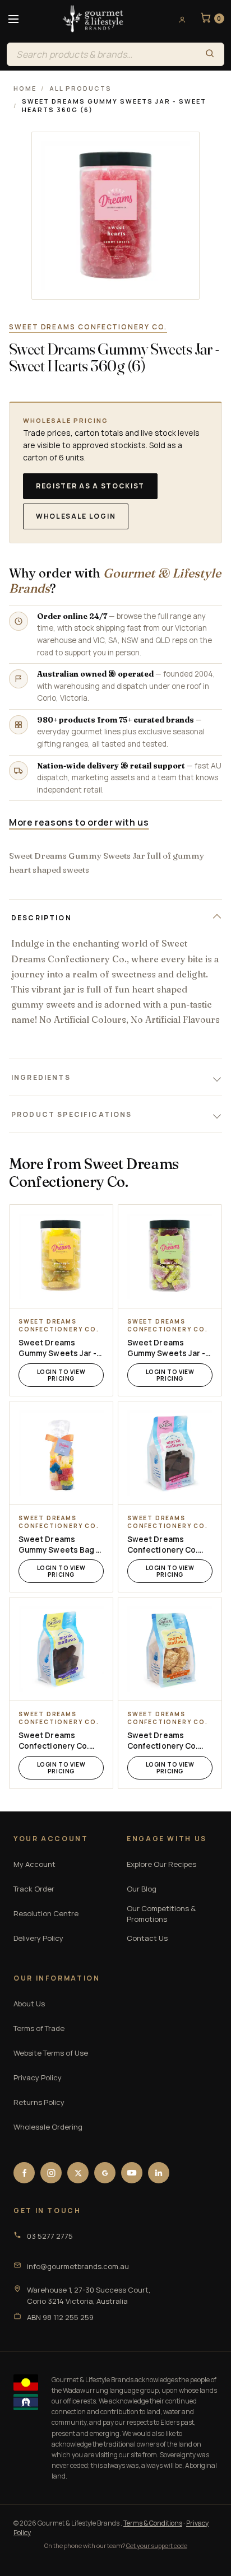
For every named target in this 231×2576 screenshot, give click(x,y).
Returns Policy (39, 2102)
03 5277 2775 (50, 2236)
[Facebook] (24, 2173)
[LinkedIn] (159, 2173)
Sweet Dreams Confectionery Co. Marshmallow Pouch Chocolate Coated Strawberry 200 (165, 1545)
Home (25, 88)
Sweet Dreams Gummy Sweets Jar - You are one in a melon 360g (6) (170, 1348)
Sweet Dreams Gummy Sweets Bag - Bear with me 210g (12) (59, 1545)
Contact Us (147, 1938)
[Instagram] (51, 2173)
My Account (34, 1864)
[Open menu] (13, 19)
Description (41, 918)
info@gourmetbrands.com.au (78, 2266)
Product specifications (72, 1114)
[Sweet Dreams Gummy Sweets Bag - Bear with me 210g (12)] (61, 1453)
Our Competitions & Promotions (161, 1914)
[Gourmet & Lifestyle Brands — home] (93, 19)
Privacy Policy (38, 2077)
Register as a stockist (90, 486)
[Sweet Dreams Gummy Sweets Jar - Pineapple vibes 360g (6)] (61, 1256)
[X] (78, 2173)
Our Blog (142, 1889)
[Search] (210, 54)
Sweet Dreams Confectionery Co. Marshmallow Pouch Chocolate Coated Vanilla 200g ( (56, 1741)
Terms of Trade (39, 2028)
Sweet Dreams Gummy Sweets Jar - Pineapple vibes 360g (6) (59, 1348)
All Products (80, 88)
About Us (29, 2004)
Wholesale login (76, 516)
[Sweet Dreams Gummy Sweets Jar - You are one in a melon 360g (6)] (170, 1256)
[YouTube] (132, 2173)
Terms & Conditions (153, 2523)
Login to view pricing (61, 1375)
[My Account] (178, 19)
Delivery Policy (38, 1938)
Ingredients (41, 1077)
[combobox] (101, 54)
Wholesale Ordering (48, 2127)
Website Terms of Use (51, 2053)
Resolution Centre (46, 1913)
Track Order (34, 1889)
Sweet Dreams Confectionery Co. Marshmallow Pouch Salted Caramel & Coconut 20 (165, 1741)
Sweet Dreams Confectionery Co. (88, 327)
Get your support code (157, 2545)
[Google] (105, 2173)
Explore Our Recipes (161, 1864)
